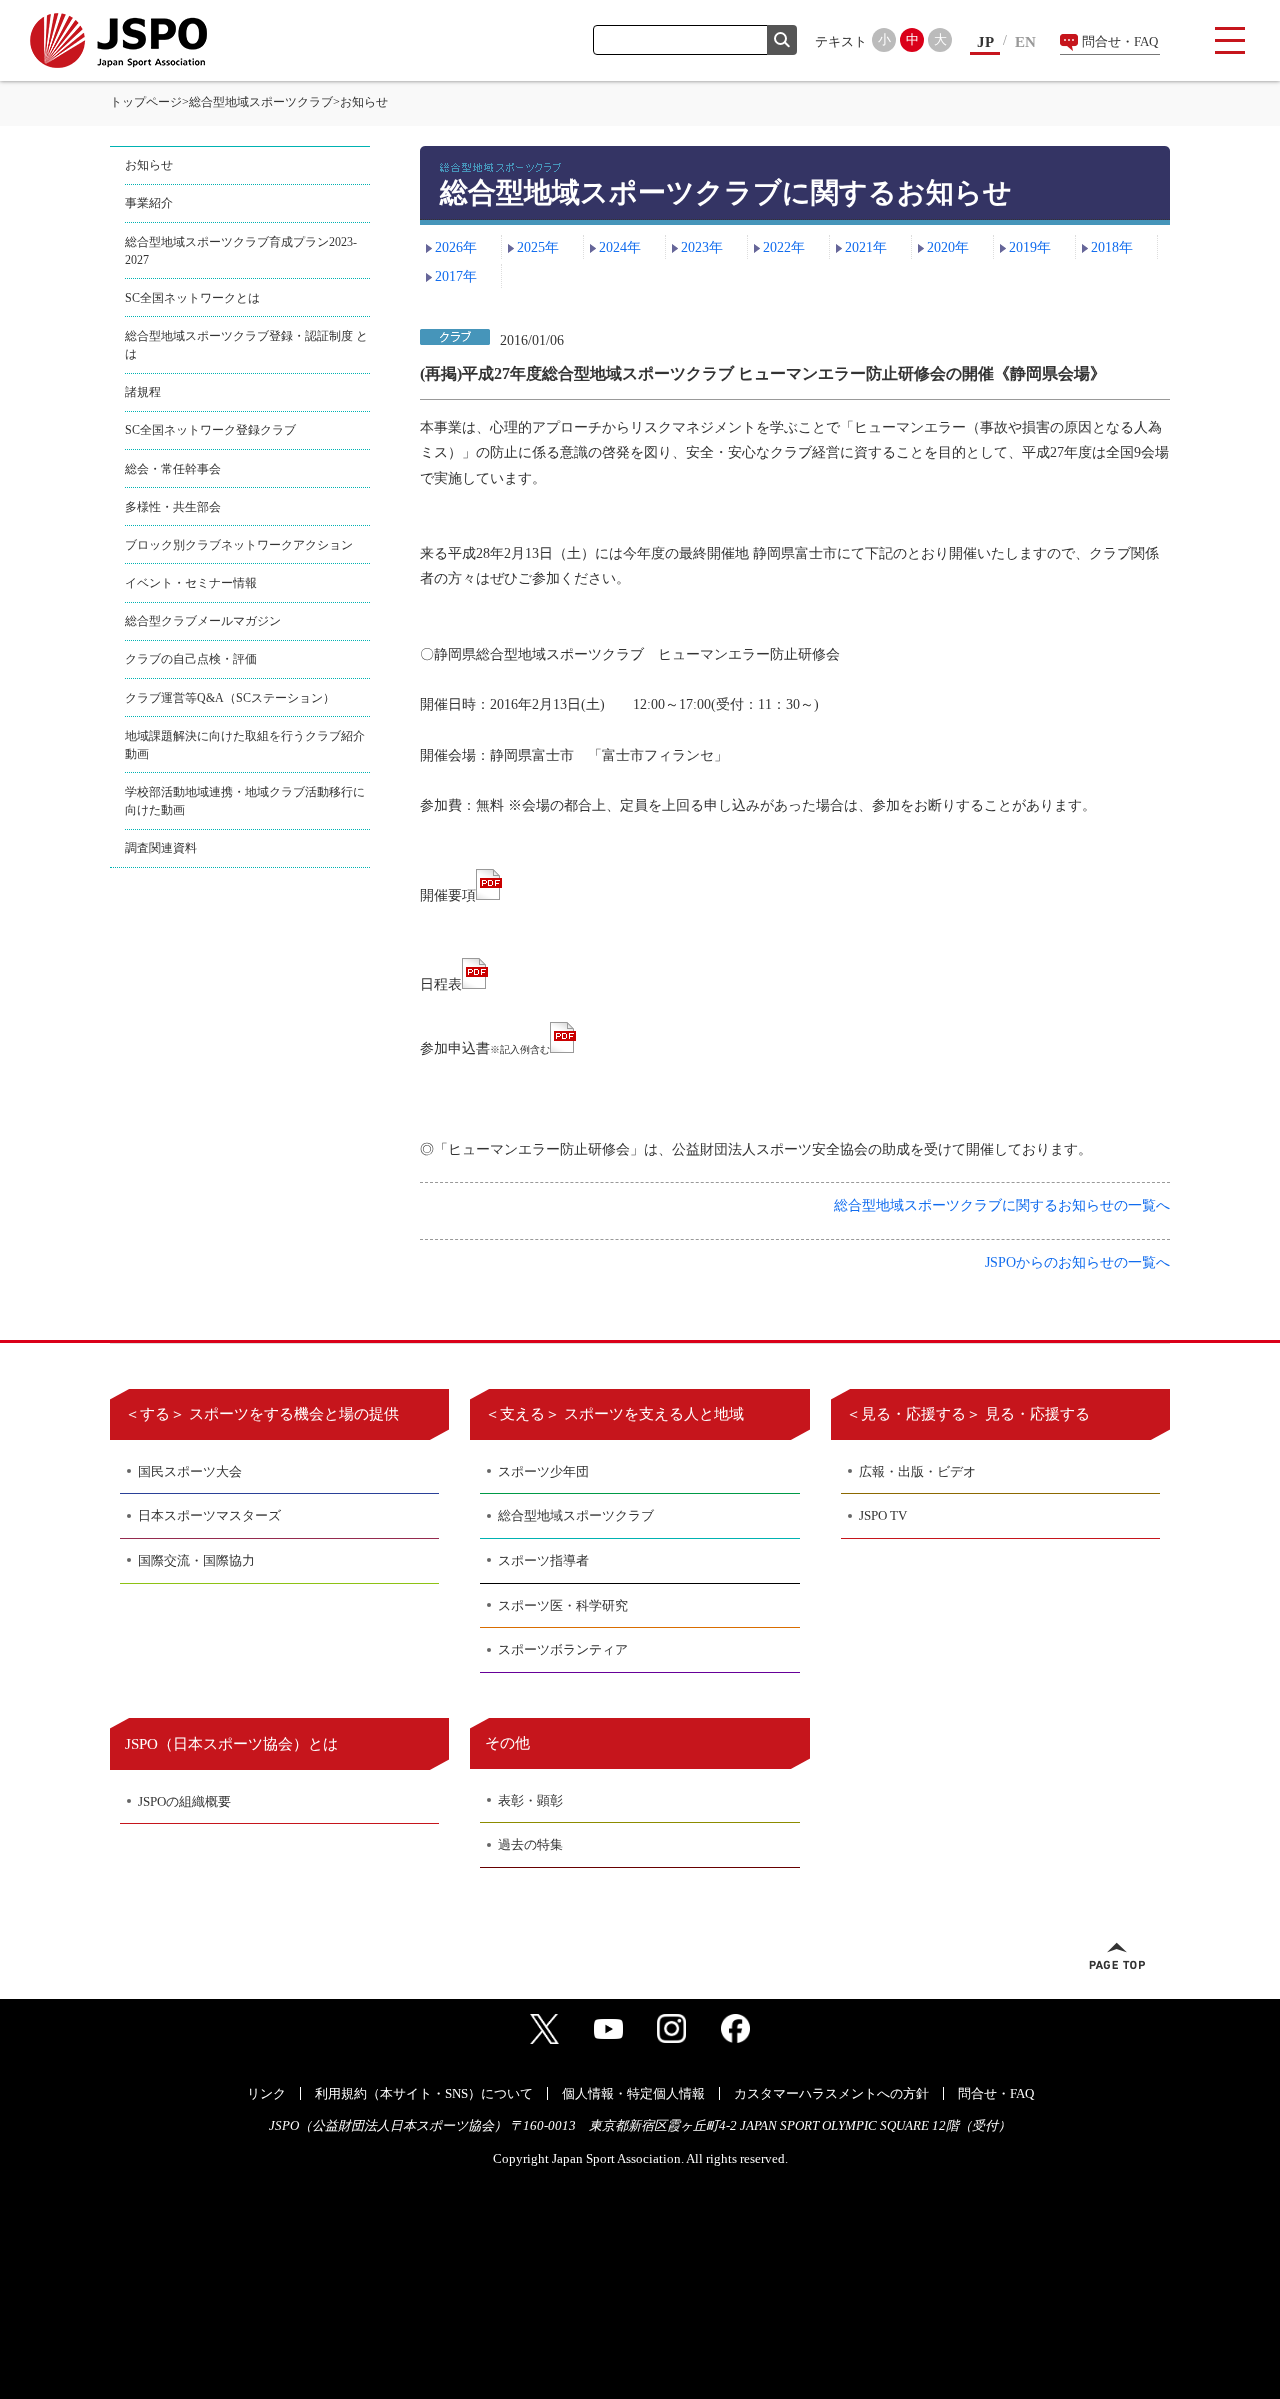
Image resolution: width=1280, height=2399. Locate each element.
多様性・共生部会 (173, 507)
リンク (266, 2093)
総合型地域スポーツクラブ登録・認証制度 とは (246, 345)
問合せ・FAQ (1120, 41)
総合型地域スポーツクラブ (261, 102)
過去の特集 (530, 1844)
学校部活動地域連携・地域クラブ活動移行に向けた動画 (245, 801)
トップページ (146, 102)
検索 (782, 40)
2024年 (620, 247)
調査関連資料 (161, 848)
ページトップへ (1117, 1956)
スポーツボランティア (563, 1649)
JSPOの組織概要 (184, 1801)
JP (985, 42)
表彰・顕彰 (530, 1800)
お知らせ (149, 165)
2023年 (702, 247)
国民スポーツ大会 (190, 1471)
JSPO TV (883, 1515)
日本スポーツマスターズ (209, 1515)
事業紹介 (149, 203)
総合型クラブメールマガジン (203, 621)
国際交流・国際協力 (196, 1560)
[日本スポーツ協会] (118, 40)
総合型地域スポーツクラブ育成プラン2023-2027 (241, 251)
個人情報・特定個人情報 (633, 2093)
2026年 (456, 247)
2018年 (1112, 247)
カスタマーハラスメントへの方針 (831, 2093)
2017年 (456, 276)
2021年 (866, 247)
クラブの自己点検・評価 (191, 659)
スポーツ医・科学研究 (563, 1605)
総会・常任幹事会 (173, 469)
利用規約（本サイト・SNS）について (424, 2093)
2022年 (784, 247)
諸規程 (143, 392)
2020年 (948, 247)
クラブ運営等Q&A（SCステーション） (230, 698)
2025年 (538, 247)
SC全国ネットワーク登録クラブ (210, 430)
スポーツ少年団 (543, 1471)
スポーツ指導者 (543, 1560)
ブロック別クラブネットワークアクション (239, 545)
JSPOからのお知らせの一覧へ (1077, 1262)
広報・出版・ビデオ (917, 1471)
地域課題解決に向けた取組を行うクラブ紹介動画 (245, 745)
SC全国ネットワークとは (192, 298)
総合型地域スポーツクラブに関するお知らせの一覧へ (1002, 1205)
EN (1025, 42)
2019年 (1030, 247)
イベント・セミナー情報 (191, 583)
